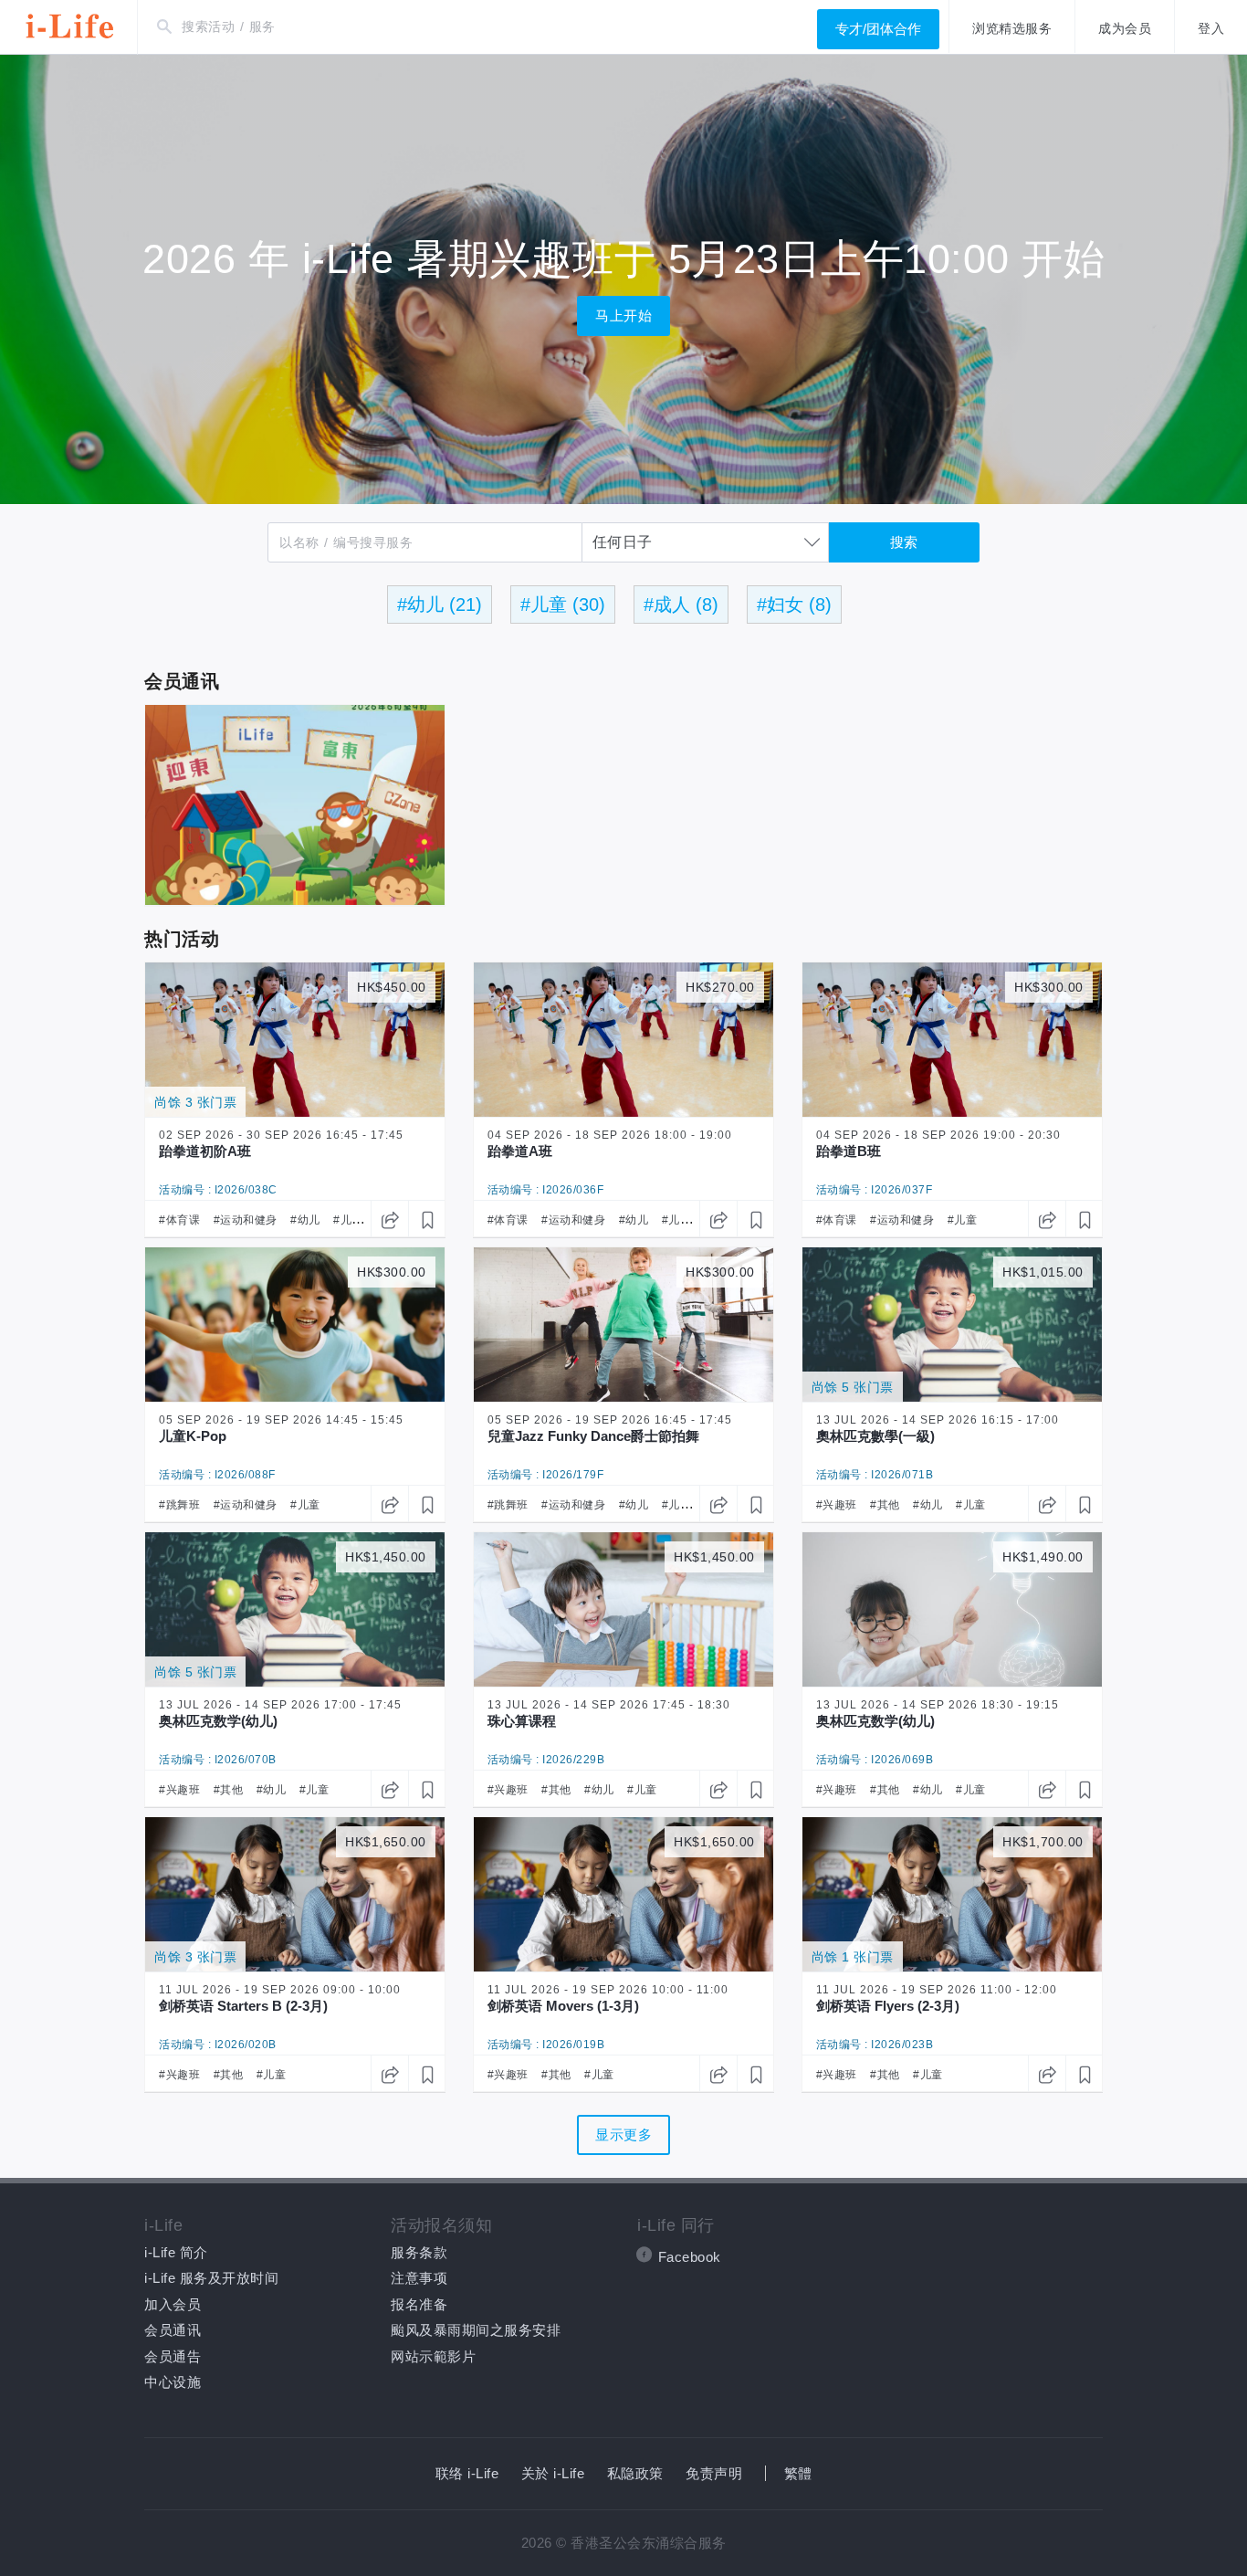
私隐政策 (635, 2473)
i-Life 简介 (176, 2252)
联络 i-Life (467, 2473)
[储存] (426, 1219)
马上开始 (623, 315)
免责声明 (714, 2473)
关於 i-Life (553, 2473)
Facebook (690, 2257)
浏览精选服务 (1012, 28)
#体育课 (179, 1220)
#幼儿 (305, 1220)
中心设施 (173, 2382)
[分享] (389, 1219)
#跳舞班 (179, 1505)
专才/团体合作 (878, 29)
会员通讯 (173, 2330)
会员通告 (173, 2356)
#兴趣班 (837, 1505)
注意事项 (419, 2278)
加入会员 (173, 2304)
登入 (1211, 28)
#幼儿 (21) (440, 605)
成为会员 (1125, 28)
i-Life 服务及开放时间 (211, 2278)
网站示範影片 (433, 2356)
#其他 (885, 1505)
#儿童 (348, 1220)
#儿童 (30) (563, 605)
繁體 (798, 2473)
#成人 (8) (681, 605)
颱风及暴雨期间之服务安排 (476, 2330)
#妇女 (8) (794, 605)
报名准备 (419, 2304)
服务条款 (419, 2252)
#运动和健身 (246, 1220)
